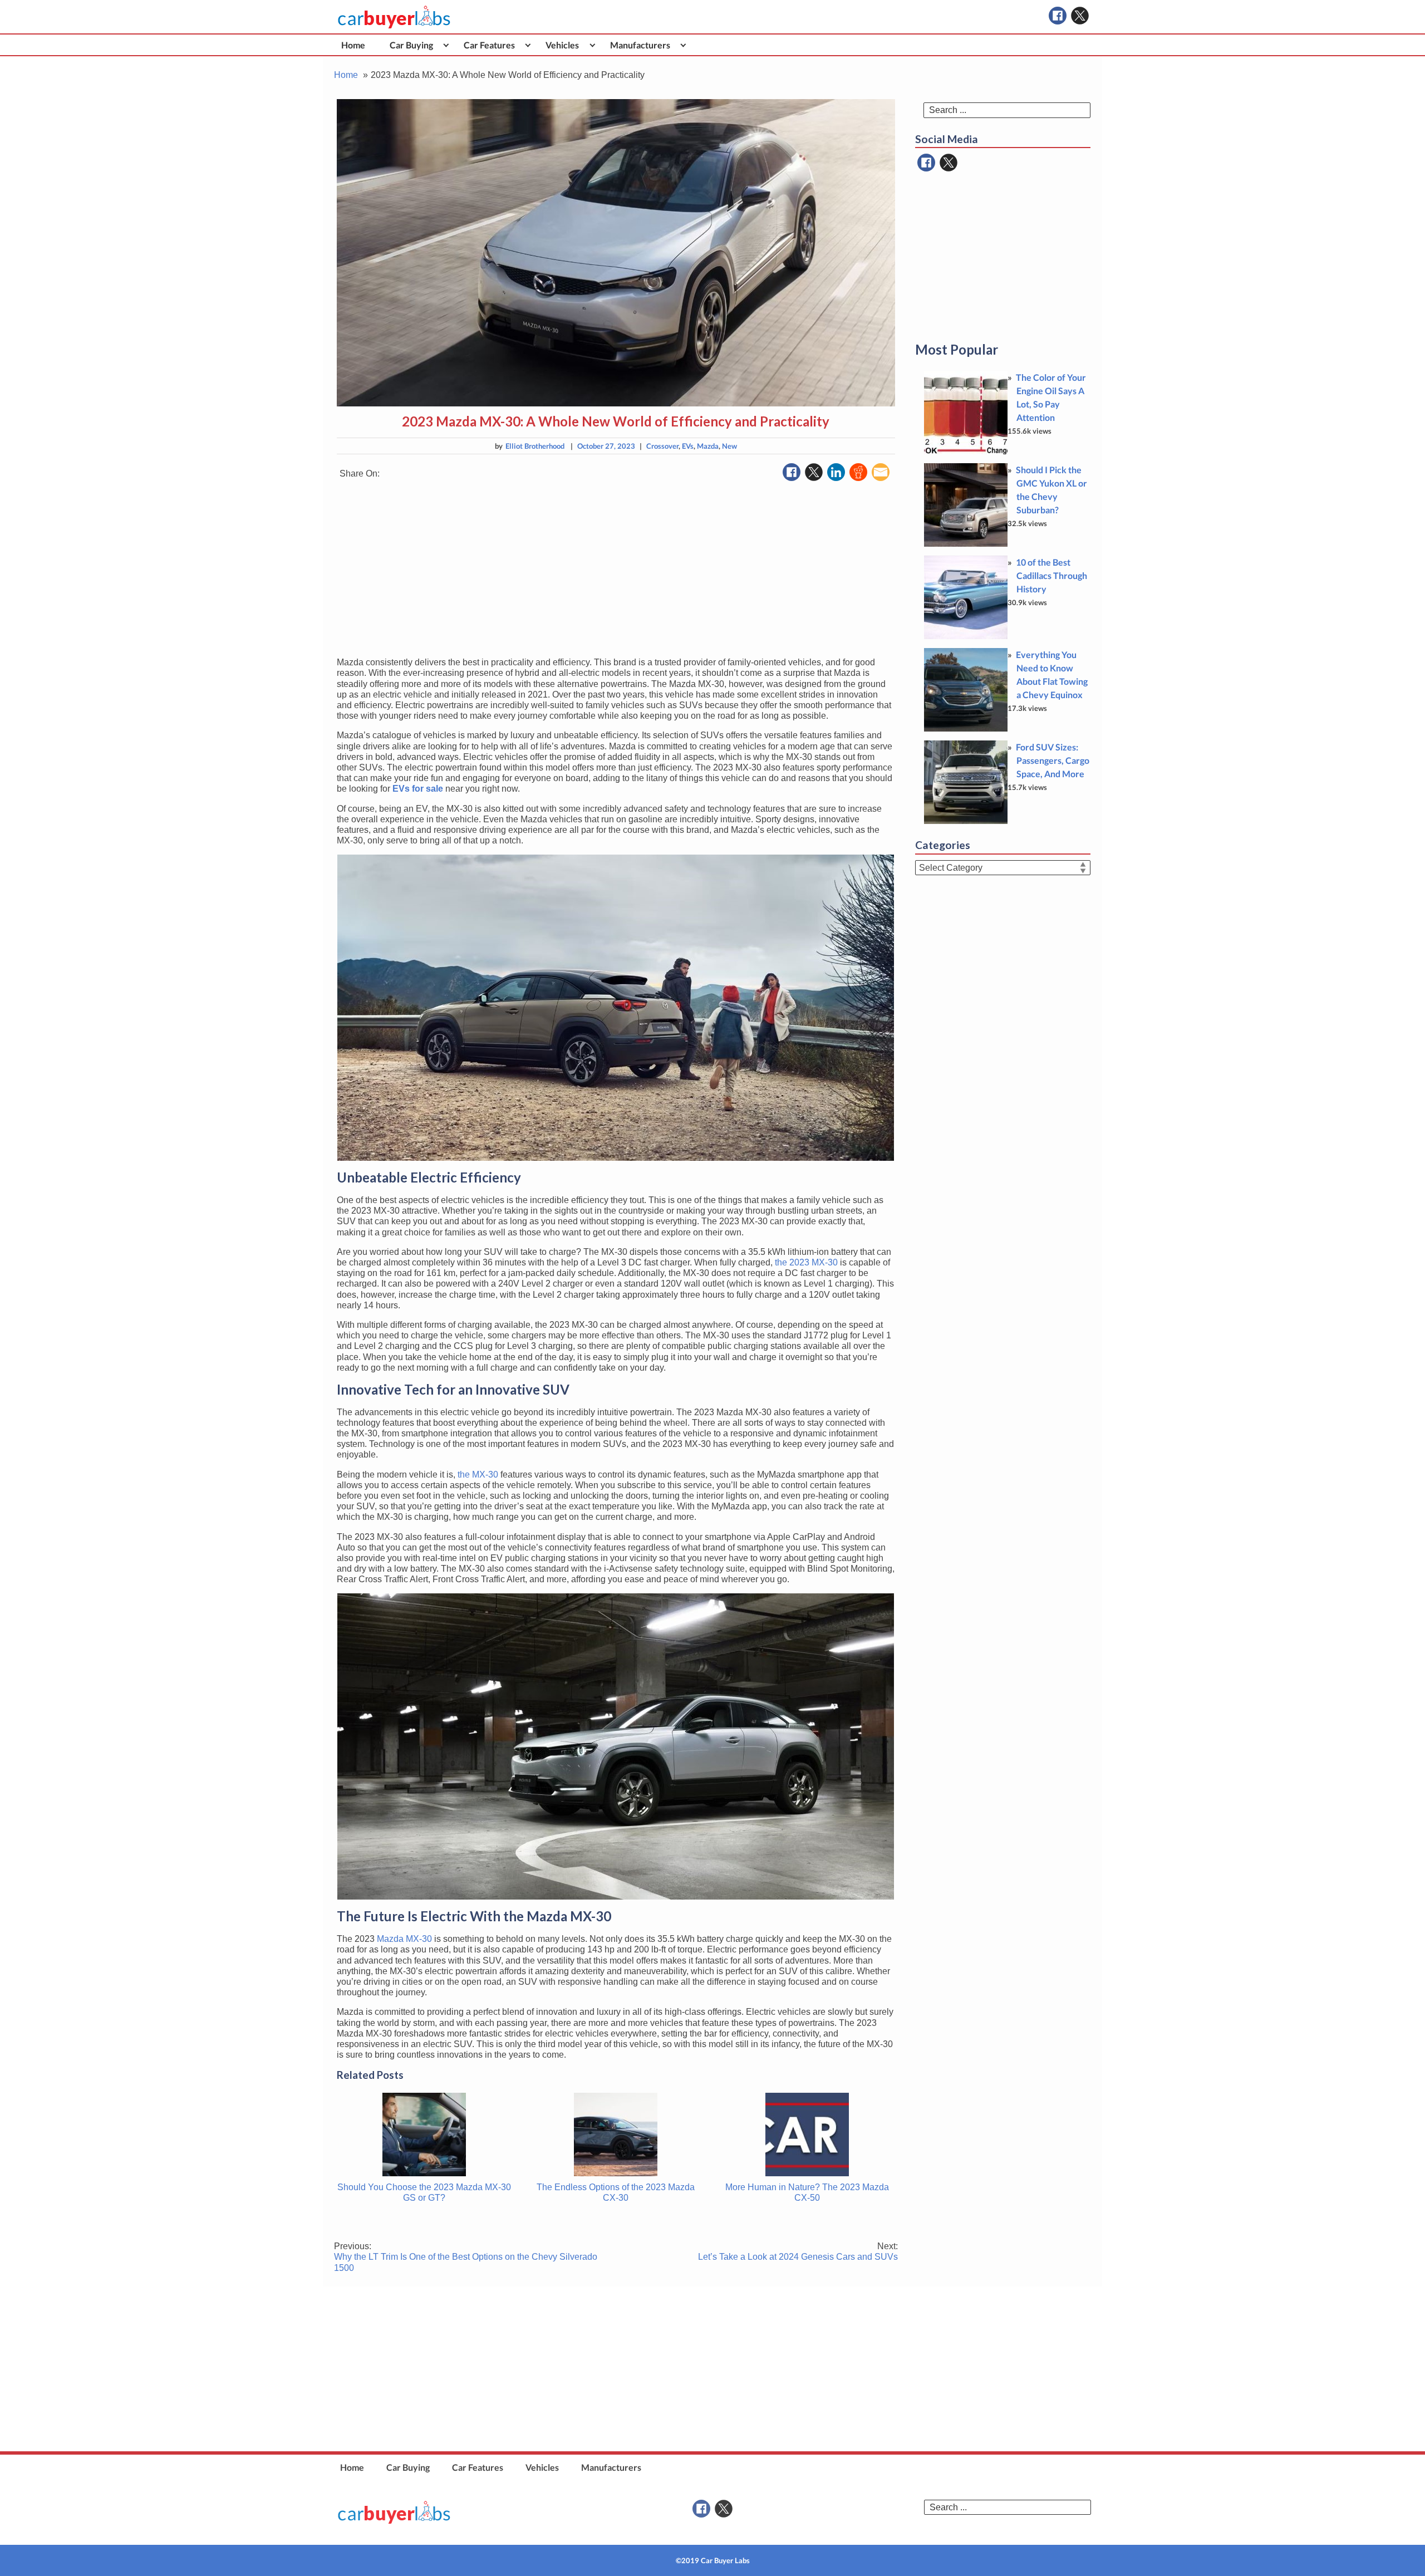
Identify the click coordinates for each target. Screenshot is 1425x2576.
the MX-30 (478, 1475)
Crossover (662, 446)
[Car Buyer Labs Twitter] (1080, 16)
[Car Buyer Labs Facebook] (1058, 16)
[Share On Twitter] (814, 472)
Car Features (489, 45)
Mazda (708, 446)
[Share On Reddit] (858, 472)
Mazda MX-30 (404, 1939)
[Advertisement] (616, 570)
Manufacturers (640, 45)
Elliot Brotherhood (535, 446)
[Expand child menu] (446, 45)
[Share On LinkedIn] (836, 472)
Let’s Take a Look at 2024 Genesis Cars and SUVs (798, 2251)
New (729, 446)
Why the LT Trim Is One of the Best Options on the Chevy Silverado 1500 (466, 2257)
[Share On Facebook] (792, 472)
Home (353, 45)
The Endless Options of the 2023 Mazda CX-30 (616, 2192)
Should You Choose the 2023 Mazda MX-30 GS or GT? (424, 2192)
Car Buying (411, 45)
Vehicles (562, 45)
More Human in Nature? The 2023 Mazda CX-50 (807, 2192)
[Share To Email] (881, 472)
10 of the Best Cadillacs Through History (1051, 575)
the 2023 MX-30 (806, 1262)
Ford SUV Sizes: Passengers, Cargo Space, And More (1053, 760)
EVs (688, 446)
